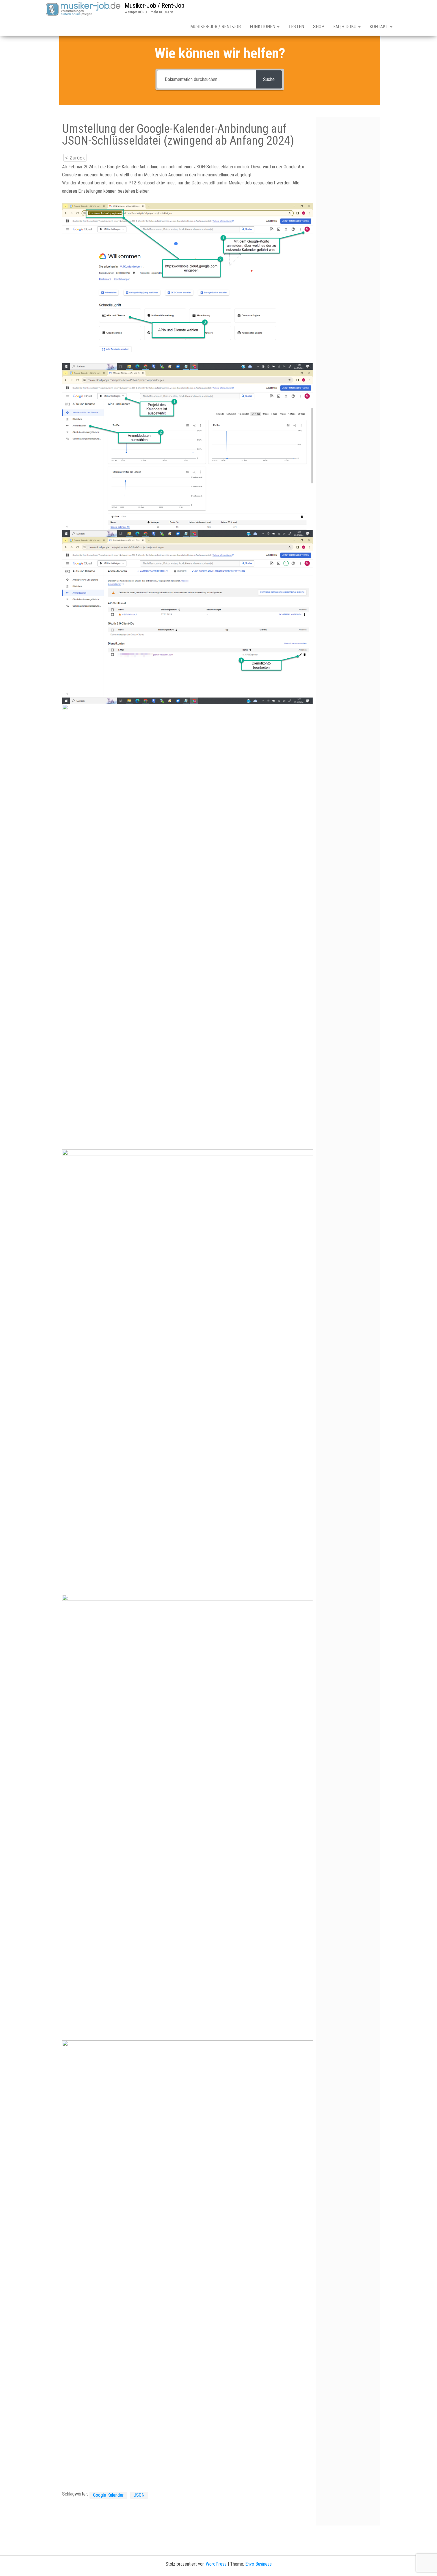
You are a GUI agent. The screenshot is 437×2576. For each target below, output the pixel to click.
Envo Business (258, 2564)
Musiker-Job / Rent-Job (154, 5)
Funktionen (263, 27)
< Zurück (75, 158)
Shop (319, 27)
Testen (296, 27)
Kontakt (379, 27)
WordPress (216, 2564)
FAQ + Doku (345, 27)
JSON (139, 2495)
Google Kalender (108, 2495)
